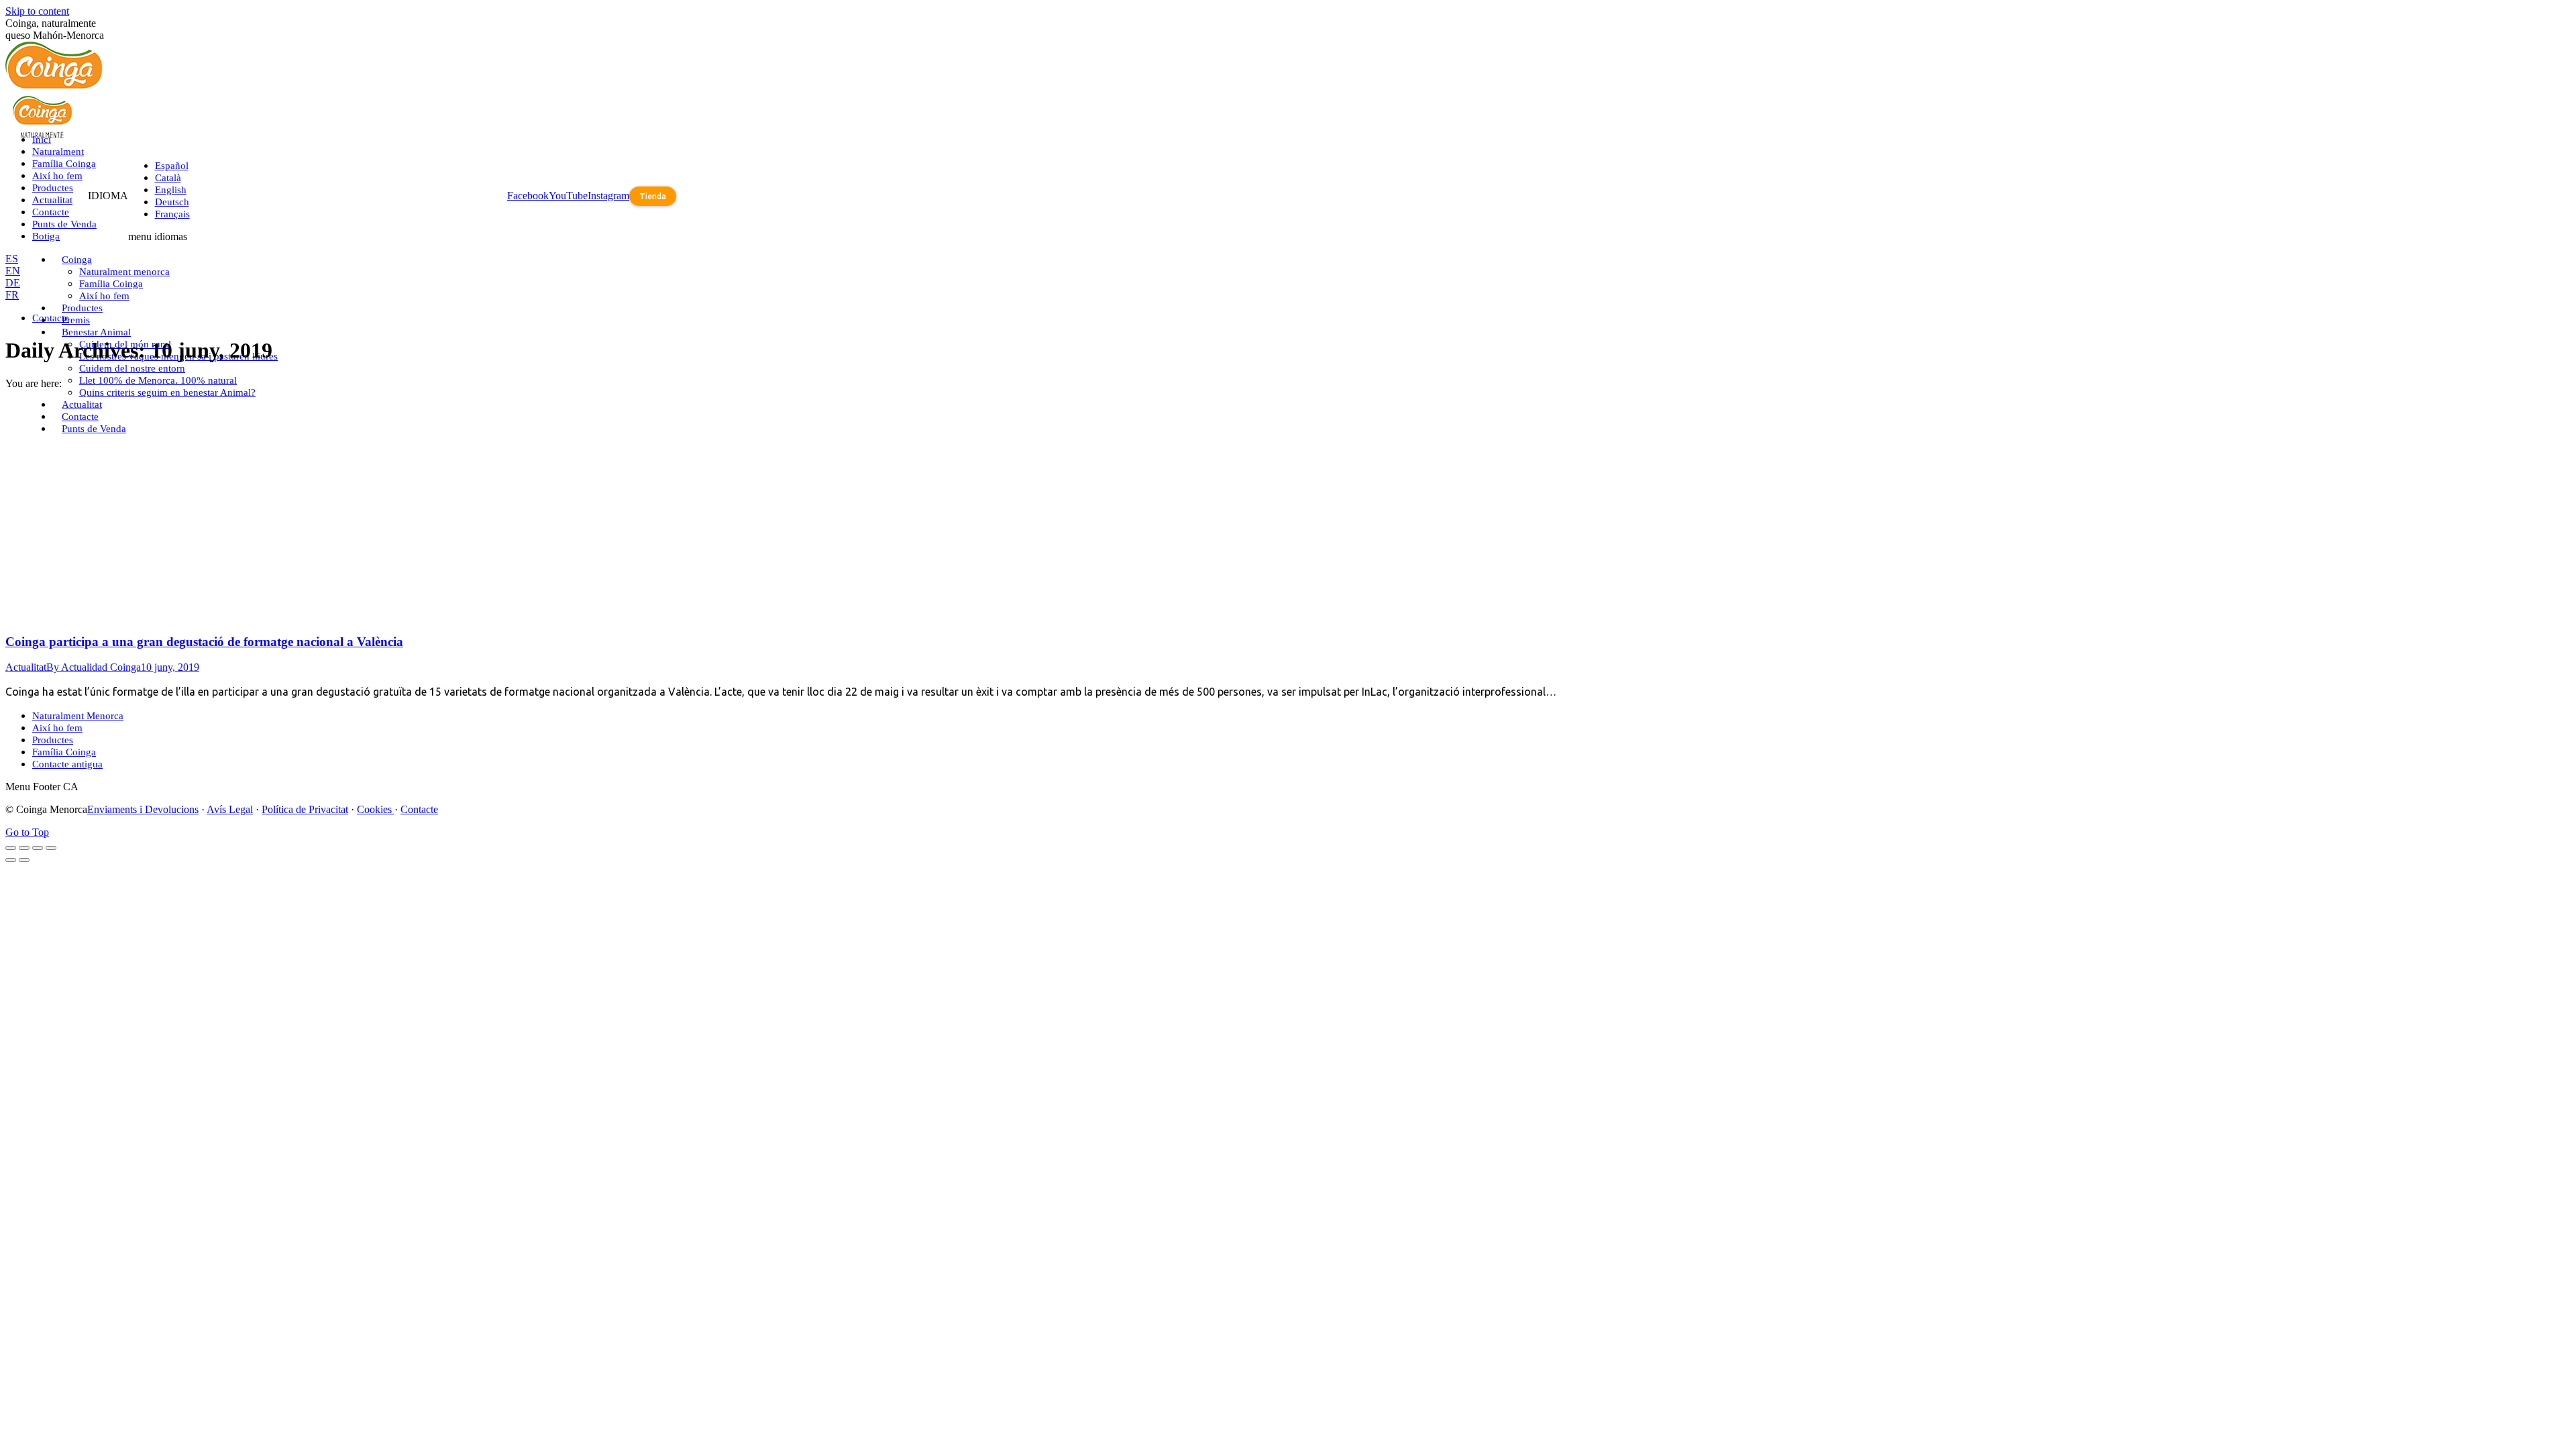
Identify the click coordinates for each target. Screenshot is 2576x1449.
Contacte (419, 809)
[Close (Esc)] (11, 848)
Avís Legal (230, 809)
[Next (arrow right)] (24, 860)
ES (12, 259)
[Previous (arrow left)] (11, 860)
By (94, 667)
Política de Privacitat (305, 809)
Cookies (376, 809)
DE (13, 283)
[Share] (24, 848)
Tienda (653, 196)
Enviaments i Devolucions (143, 809)
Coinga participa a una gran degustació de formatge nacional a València (204, 642)
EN (13, 271)
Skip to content (37, 11)
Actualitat (26, 667)
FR (12, 295)
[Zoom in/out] (51, 848)
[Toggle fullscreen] (38, 848)
